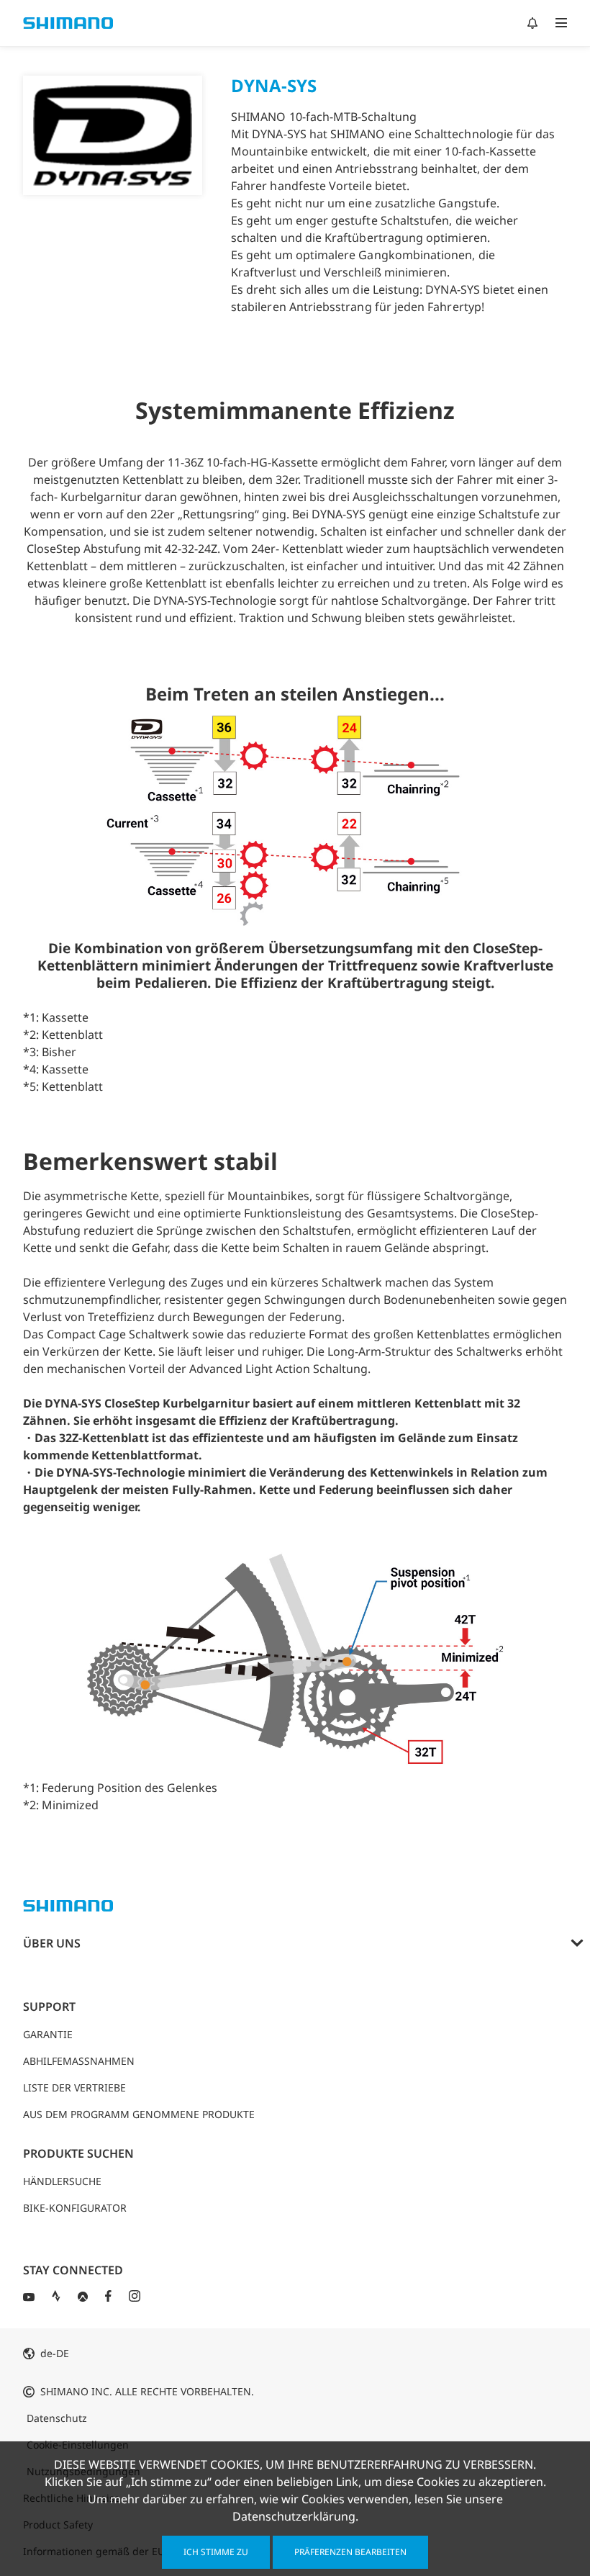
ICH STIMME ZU (216, 2552)
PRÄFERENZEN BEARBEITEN (350, 2552)
